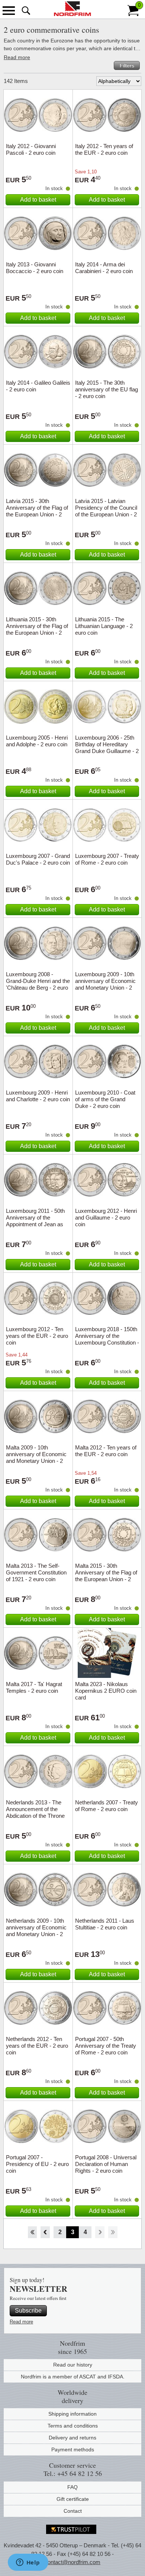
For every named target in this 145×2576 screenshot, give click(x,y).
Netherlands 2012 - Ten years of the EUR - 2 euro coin (37, 2046)
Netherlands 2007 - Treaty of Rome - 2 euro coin (107, 1806)
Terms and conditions (73, 2426)
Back (45, 2232)
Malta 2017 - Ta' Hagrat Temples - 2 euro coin (34, 1687)
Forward (100, 2232)
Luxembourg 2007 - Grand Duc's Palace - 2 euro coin (38, 859)
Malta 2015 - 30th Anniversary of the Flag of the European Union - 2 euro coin (106, 1576)
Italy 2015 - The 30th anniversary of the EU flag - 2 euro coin (107, 389)
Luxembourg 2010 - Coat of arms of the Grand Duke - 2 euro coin (105, 1099)
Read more (17, 57)
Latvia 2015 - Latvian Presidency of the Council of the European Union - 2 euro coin (106, 511)
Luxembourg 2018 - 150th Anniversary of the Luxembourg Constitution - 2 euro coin (107, 1339)
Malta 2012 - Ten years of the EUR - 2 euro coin (106, 1451)
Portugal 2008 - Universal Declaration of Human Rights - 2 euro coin (106, 2164)
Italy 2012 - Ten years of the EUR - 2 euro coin (104, 149)
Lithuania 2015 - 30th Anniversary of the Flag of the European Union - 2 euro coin (37, 629)
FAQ (72, 2487)
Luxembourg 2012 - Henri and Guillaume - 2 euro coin (106, 1217)
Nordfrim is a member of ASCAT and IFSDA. (73, 2377)
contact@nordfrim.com (72, 2562)
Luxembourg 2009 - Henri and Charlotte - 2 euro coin (38, 1096)
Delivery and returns (72, 2438)
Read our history (73, 2365)
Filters (127, 65)
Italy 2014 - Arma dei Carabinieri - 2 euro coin (104, 268)
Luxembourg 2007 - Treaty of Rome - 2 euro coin (107, 859)
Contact (73, 2511)
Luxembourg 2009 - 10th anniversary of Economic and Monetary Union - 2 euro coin (105, 984)
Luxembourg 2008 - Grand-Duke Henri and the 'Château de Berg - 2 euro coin (38, 984)
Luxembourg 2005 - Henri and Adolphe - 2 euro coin (37, 741)
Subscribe (28, 2311)
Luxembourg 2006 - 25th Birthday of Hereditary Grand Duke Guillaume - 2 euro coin (107, 748)
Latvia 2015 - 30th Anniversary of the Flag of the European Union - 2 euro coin (37, 511)
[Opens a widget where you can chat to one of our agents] (28, 2563)
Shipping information (72, 2414)
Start (32, 2232)
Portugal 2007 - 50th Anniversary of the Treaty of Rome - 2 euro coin (106, 2046)
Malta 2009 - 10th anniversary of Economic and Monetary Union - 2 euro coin (36, 1457)
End (113, 2232)
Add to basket (38, 200)
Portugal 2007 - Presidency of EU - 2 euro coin (37, 2164)
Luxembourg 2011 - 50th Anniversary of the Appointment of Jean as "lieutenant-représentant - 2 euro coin (36, 1224)
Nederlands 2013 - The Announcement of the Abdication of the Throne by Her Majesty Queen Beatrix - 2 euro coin (35, 1816)
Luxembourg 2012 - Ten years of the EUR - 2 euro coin (37, 1336)
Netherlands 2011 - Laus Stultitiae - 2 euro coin (105, 1924)
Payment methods (73, 2450)
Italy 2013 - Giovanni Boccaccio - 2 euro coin (35, 268)
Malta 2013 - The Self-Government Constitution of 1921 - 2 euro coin (36, 1572)
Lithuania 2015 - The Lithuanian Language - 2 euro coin (104, 626)
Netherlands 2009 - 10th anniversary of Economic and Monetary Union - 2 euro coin (36, 1931)
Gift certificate (73, 2499)
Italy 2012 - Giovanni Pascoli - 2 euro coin (31, 149)
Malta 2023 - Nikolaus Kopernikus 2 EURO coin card (106, 1691)
